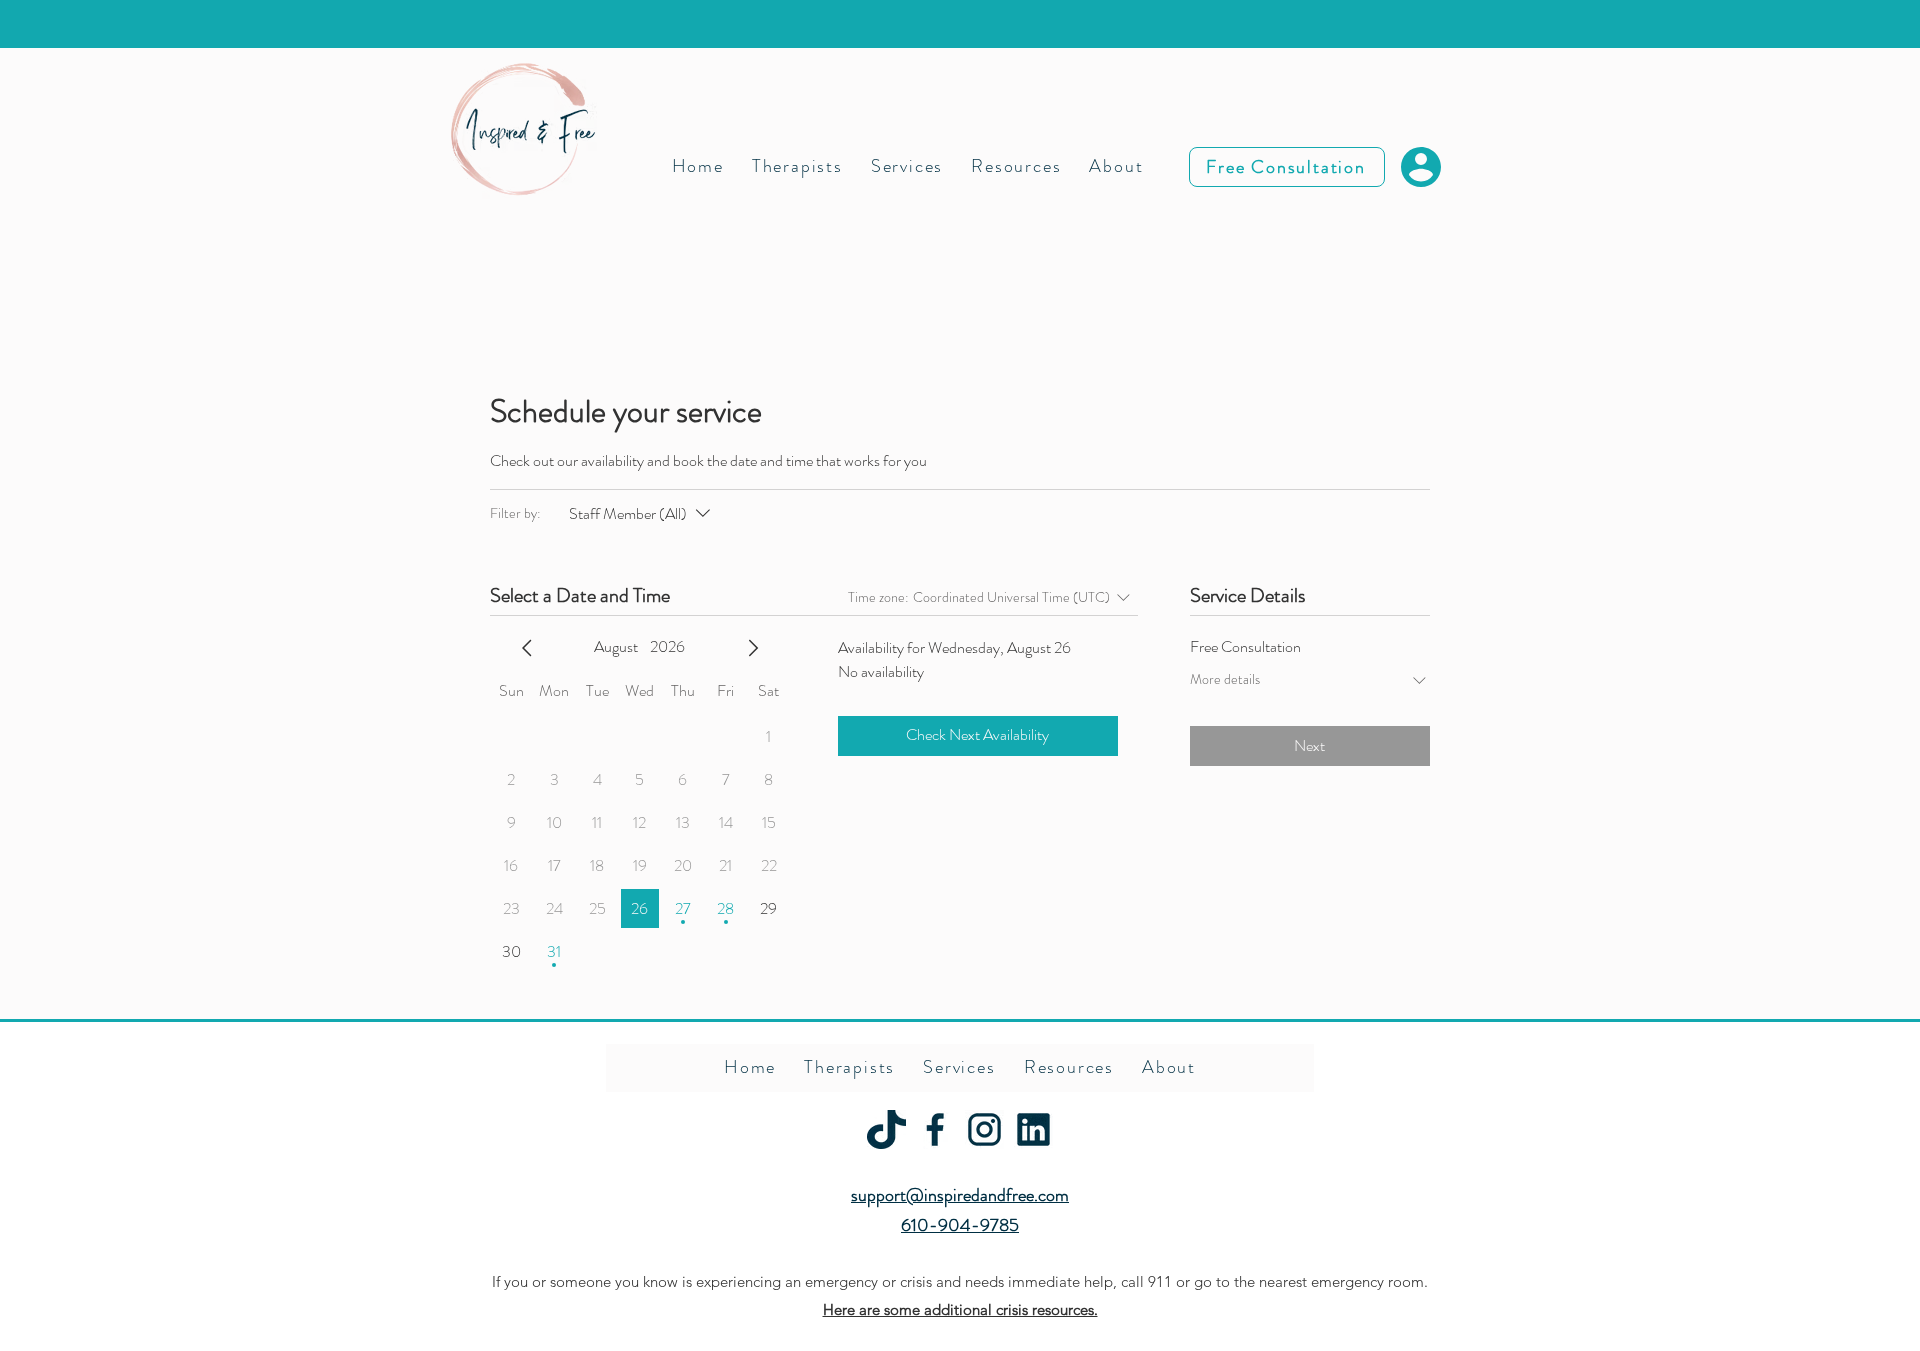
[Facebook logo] (935, 1129)
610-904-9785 (960, 1225)
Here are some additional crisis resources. (960, 1309)
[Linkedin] (1033, 1129)
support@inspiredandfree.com (960, 1195)
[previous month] (527, 648)
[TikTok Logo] (886, 1129)
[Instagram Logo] (984, 1129)
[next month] (753, 648)
